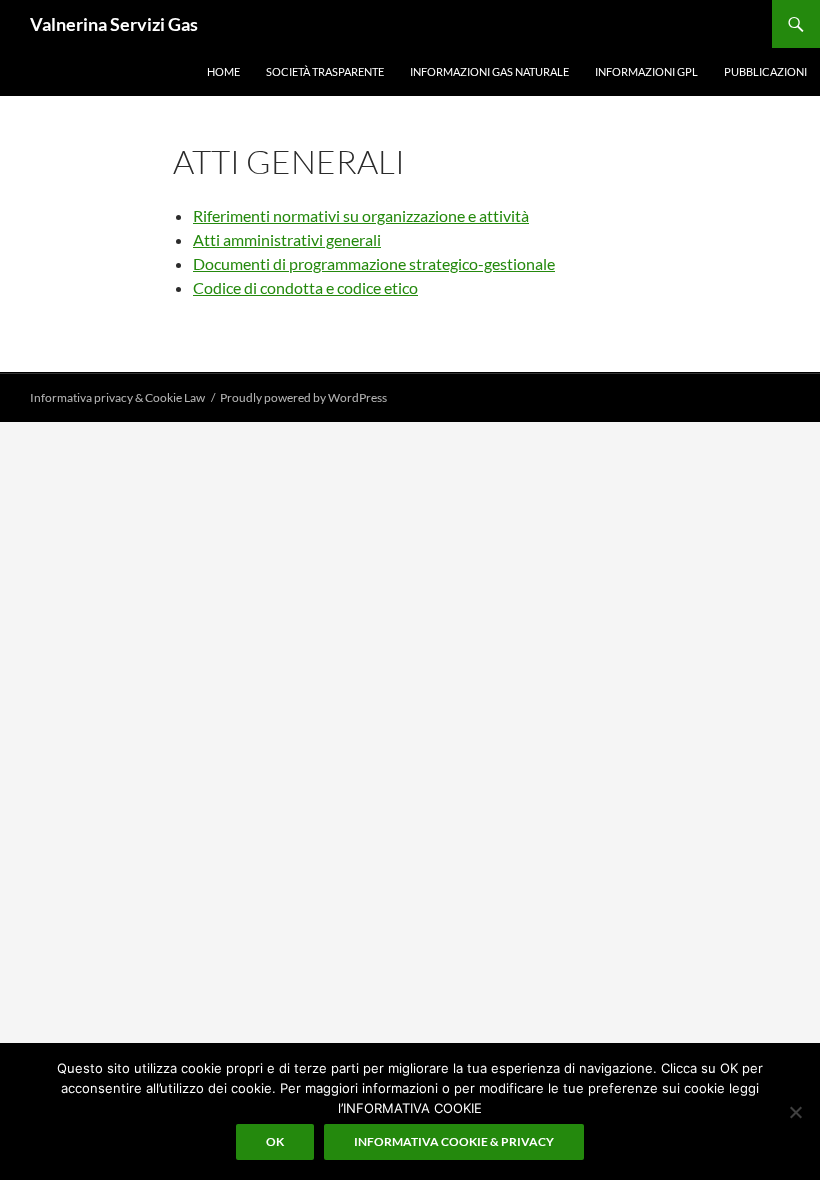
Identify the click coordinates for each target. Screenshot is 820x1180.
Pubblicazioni (765, 71)
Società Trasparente (325, 71)
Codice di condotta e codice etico (305, 287)
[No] (795, 1112)
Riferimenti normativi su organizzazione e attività (361, 215)
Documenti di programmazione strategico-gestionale (374, 263)
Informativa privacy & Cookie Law (117, 397)
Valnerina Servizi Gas (114, 24)
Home (223, 71)
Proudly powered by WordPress (303, 397)
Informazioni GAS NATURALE (489, 71)
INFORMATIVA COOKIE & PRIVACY (454, 1141)
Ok (275, 1141)
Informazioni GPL (646, 71)
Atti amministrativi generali (287, 239)
